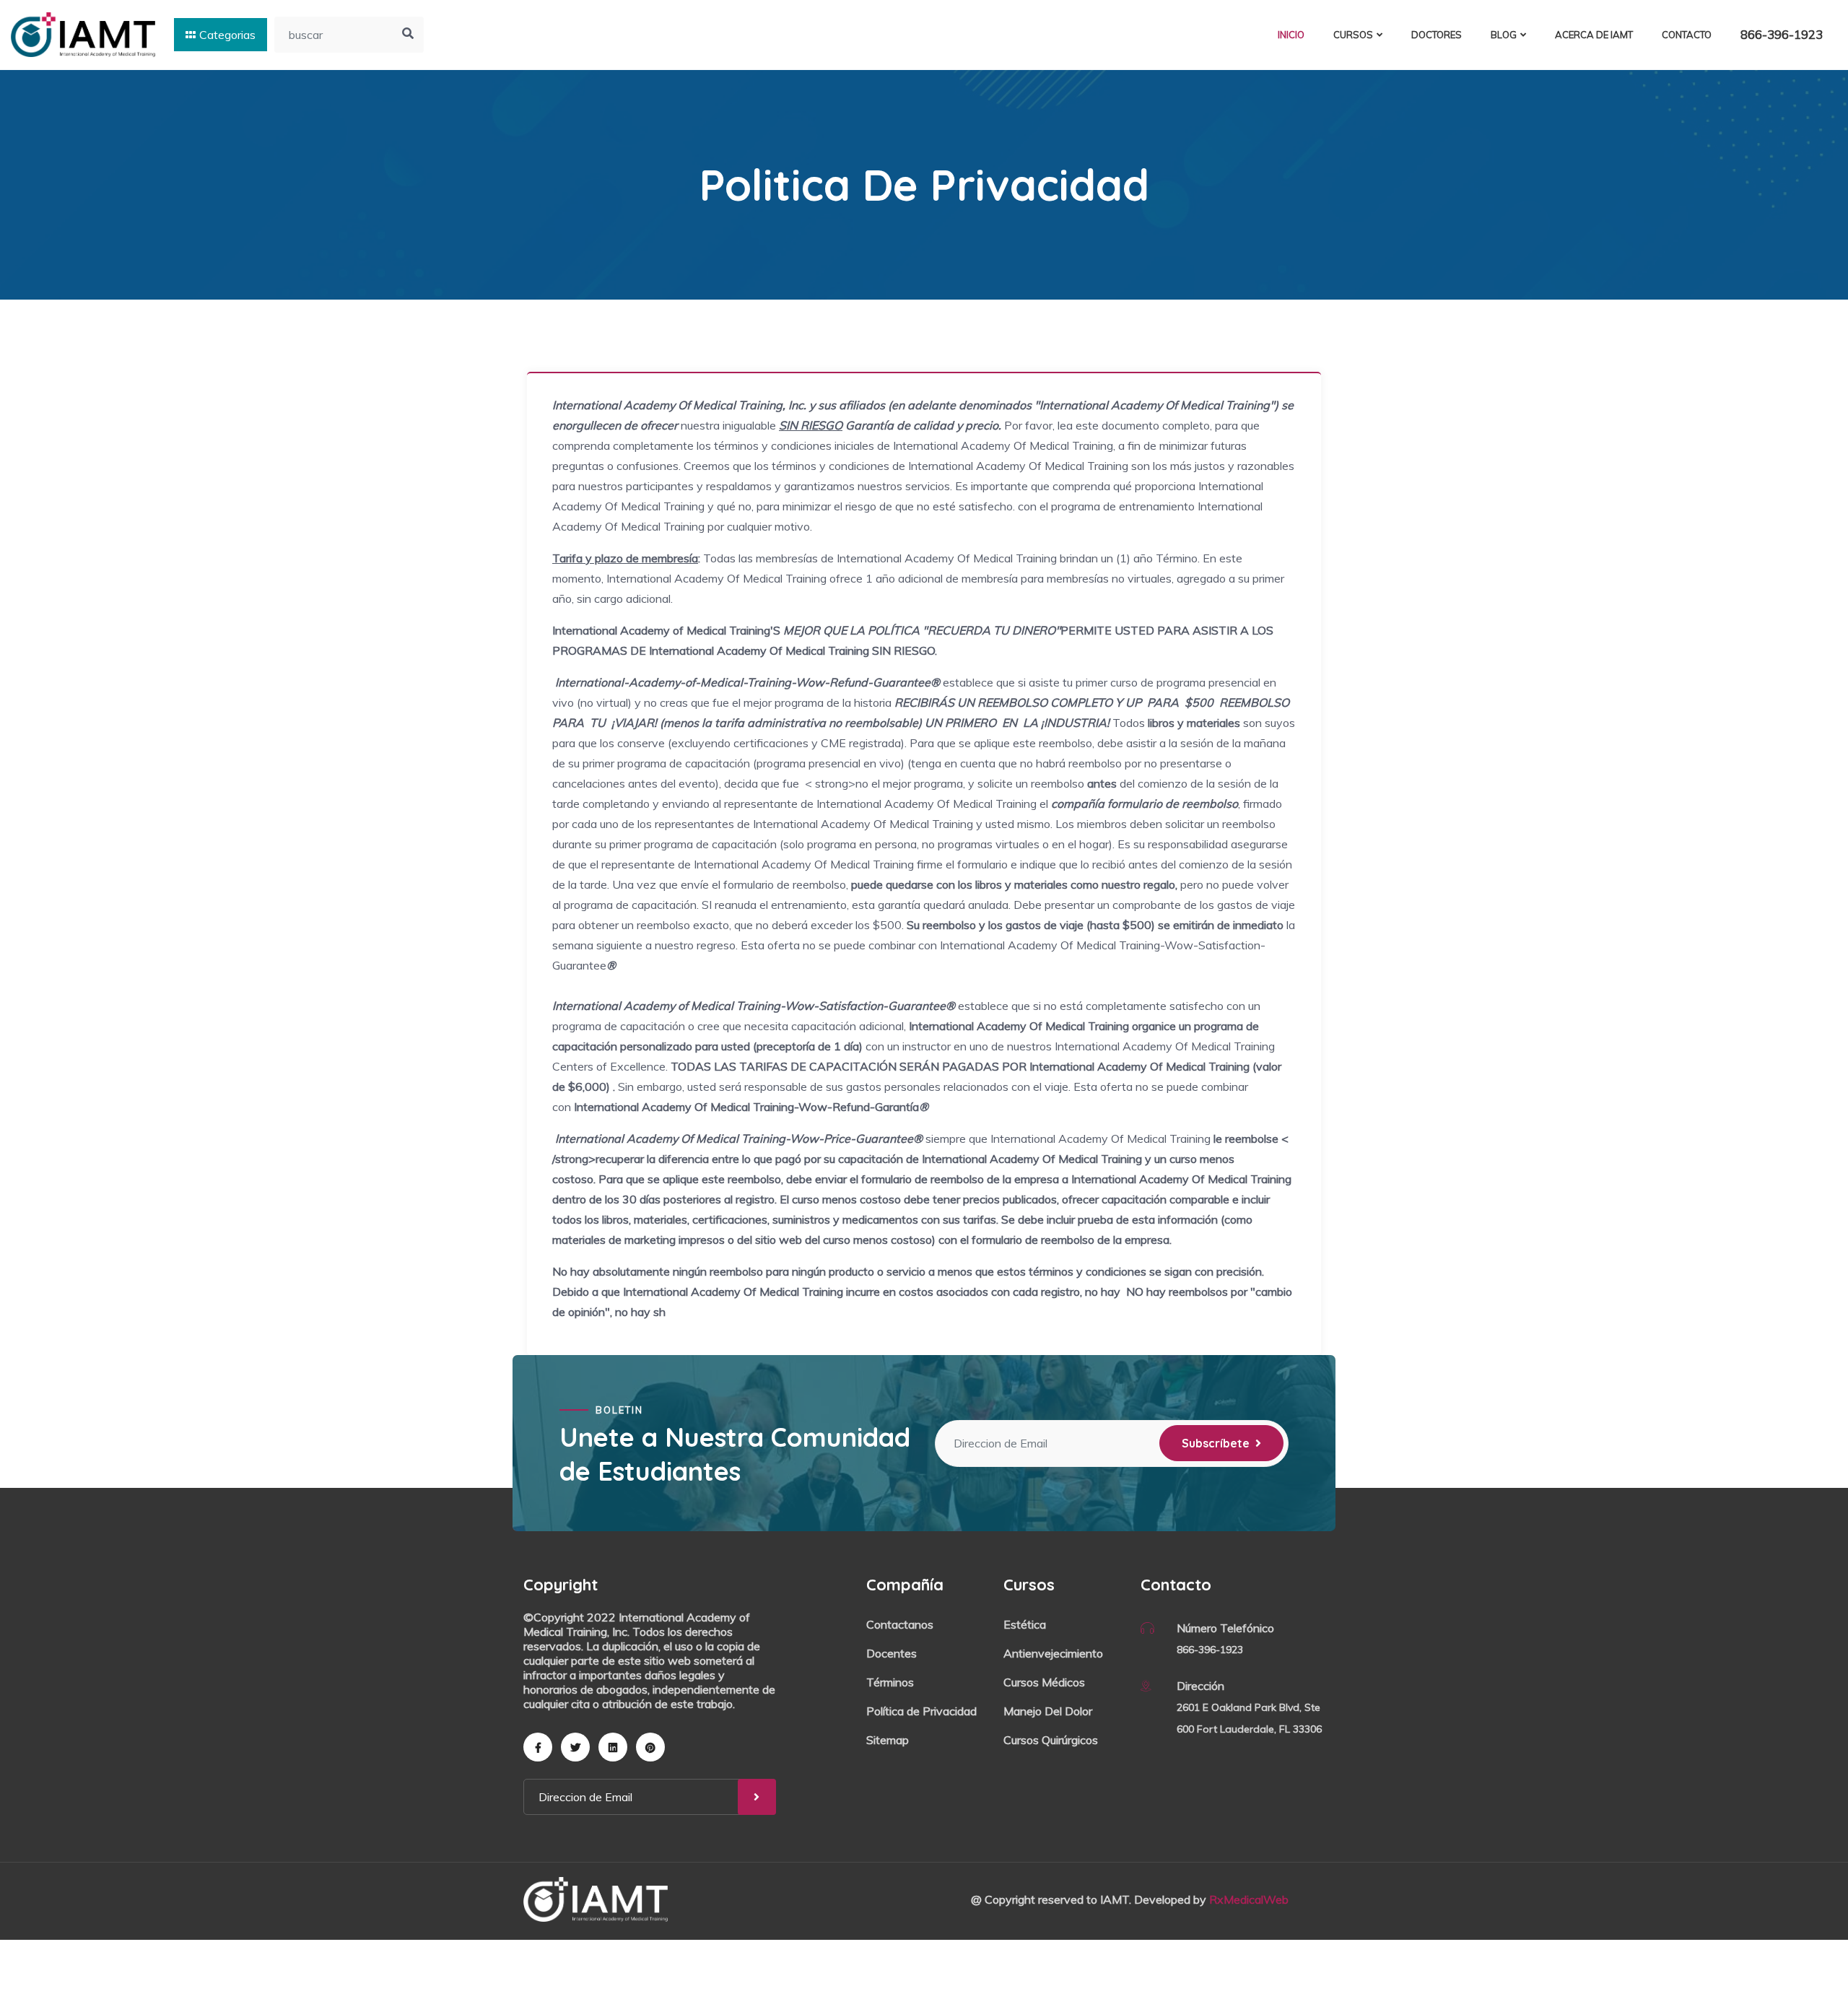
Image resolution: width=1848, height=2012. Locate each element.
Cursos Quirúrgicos (1051, 1740)
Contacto (1687, 35)
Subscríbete (1216, 1443)
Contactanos (900, 1624)
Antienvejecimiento (1053, 1653)
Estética (1025, 1624)
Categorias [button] (227, 35)
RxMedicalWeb (1249, 1899)
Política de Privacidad (921, 1711)
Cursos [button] (1353, 35)
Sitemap (888, 1740)
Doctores (1437, 35)
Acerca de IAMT (1594, 35)
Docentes (892, 1653)
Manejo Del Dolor (1048, 1711)
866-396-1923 (1782, 34)
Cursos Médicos (1044, 1682)
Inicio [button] (1291, 35)
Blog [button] (1504, 35)
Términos (890, 1682)
